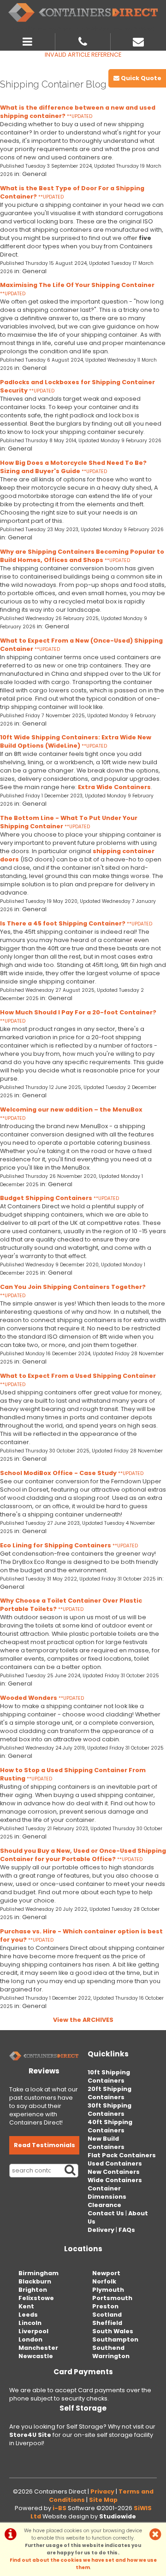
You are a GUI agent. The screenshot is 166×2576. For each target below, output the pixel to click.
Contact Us (106, 2213)
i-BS (59, 2508)
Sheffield (107, 2323)
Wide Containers (115, 2180)
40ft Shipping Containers (110, 2126)
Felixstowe (36, 2298)
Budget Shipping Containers (46, 1198)
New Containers (114, 2172)
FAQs (127, 2230)
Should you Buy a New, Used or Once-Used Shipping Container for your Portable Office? (83, 1855)
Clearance (104, 2205)
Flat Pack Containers (122, 2155)
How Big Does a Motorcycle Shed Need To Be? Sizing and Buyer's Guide (73, 467)
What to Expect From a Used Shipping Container (78, 1376)
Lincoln (30, 2323)
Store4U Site (30, 2435)
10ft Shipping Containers (109, 2076)
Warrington (111, 2356)
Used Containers (115, 2163)
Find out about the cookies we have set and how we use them (83, 2564)
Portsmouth (112, 2298)
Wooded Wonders (29, 1698)
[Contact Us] (138, 41)
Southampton (115, 2339)
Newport (106, 2273)
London (30, 2339)
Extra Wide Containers (114, 787)
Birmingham (39, 2273)
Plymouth (108, 2290)
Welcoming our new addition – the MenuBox (71, 1109)
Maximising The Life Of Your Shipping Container (77, 285)
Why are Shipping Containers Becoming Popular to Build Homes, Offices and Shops (82, 556)
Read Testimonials (44, 2145)
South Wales (113, 2331)
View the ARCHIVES (83, 2020)
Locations (83, 2249)
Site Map (103, 2500)
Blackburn (35, 2281)
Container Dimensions (107, 2193)
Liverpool (33, 2331)
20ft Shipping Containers (110, 2093)
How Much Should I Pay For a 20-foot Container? (78, 1012)
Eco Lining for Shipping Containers (56, 1545)
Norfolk (104, 2281)
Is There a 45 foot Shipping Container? (63, 923)
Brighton (33, 2290)
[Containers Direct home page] (83, 12)
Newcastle (36, 2356)
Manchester (38, 2348)
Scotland (107, 2315)
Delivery (101, 2230)
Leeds (28, 2315)
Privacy (102, 2491)
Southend (108, 2348)
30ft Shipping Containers (110, 2110)
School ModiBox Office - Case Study (58, 1473)
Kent (26, 2306)
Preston (105, 2306)
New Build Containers (106, 2143)
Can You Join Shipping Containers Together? (73, 1287)
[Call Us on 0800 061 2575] (83, 41)
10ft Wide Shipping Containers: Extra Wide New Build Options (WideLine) (76, 741)
